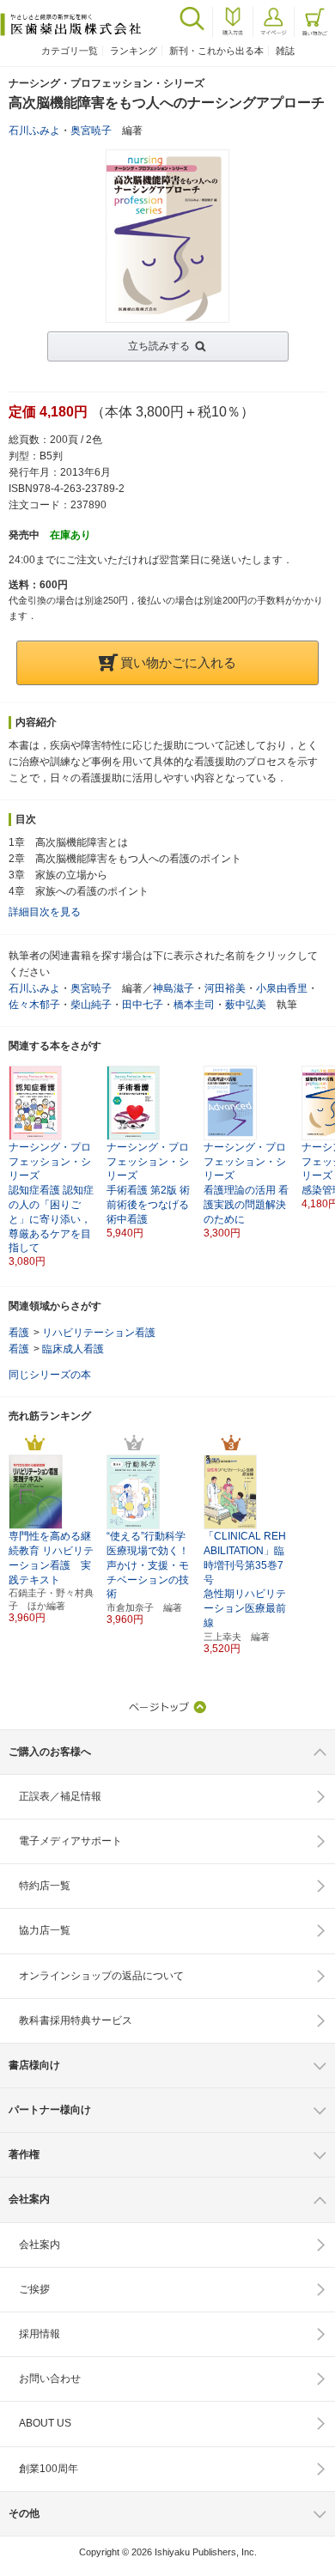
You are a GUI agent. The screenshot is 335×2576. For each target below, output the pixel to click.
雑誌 (285, 51)
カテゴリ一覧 (70, 51)
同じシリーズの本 (50, 1375)
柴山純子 (91, 1005)
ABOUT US (45, 2423)
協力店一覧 (45, 1930)
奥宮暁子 (91, 131)
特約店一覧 (45, 1886)
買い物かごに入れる (178, 662)
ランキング (134, 51)
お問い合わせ (50, 2379)
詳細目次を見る (45, 912)
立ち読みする (159, 346)
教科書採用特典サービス (76, 2020)
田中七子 (143, 1005)
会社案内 (40, 2245)
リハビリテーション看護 (99, 1333)
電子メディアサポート (70, 1841)
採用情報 (40, 2334)
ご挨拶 (34, 2289)
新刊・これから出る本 (216, 51)
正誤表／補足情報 (60, 1796)
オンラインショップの (101, 1976)
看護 (19, 1333)
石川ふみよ (34, 131)
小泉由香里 (282, 988)
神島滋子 (174, 988)
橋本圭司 (194, 1005)
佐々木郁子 (34, 1005)
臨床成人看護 (73, 1349)
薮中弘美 (246, 1005)
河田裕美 (225, 988)
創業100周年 (49, 2469)
